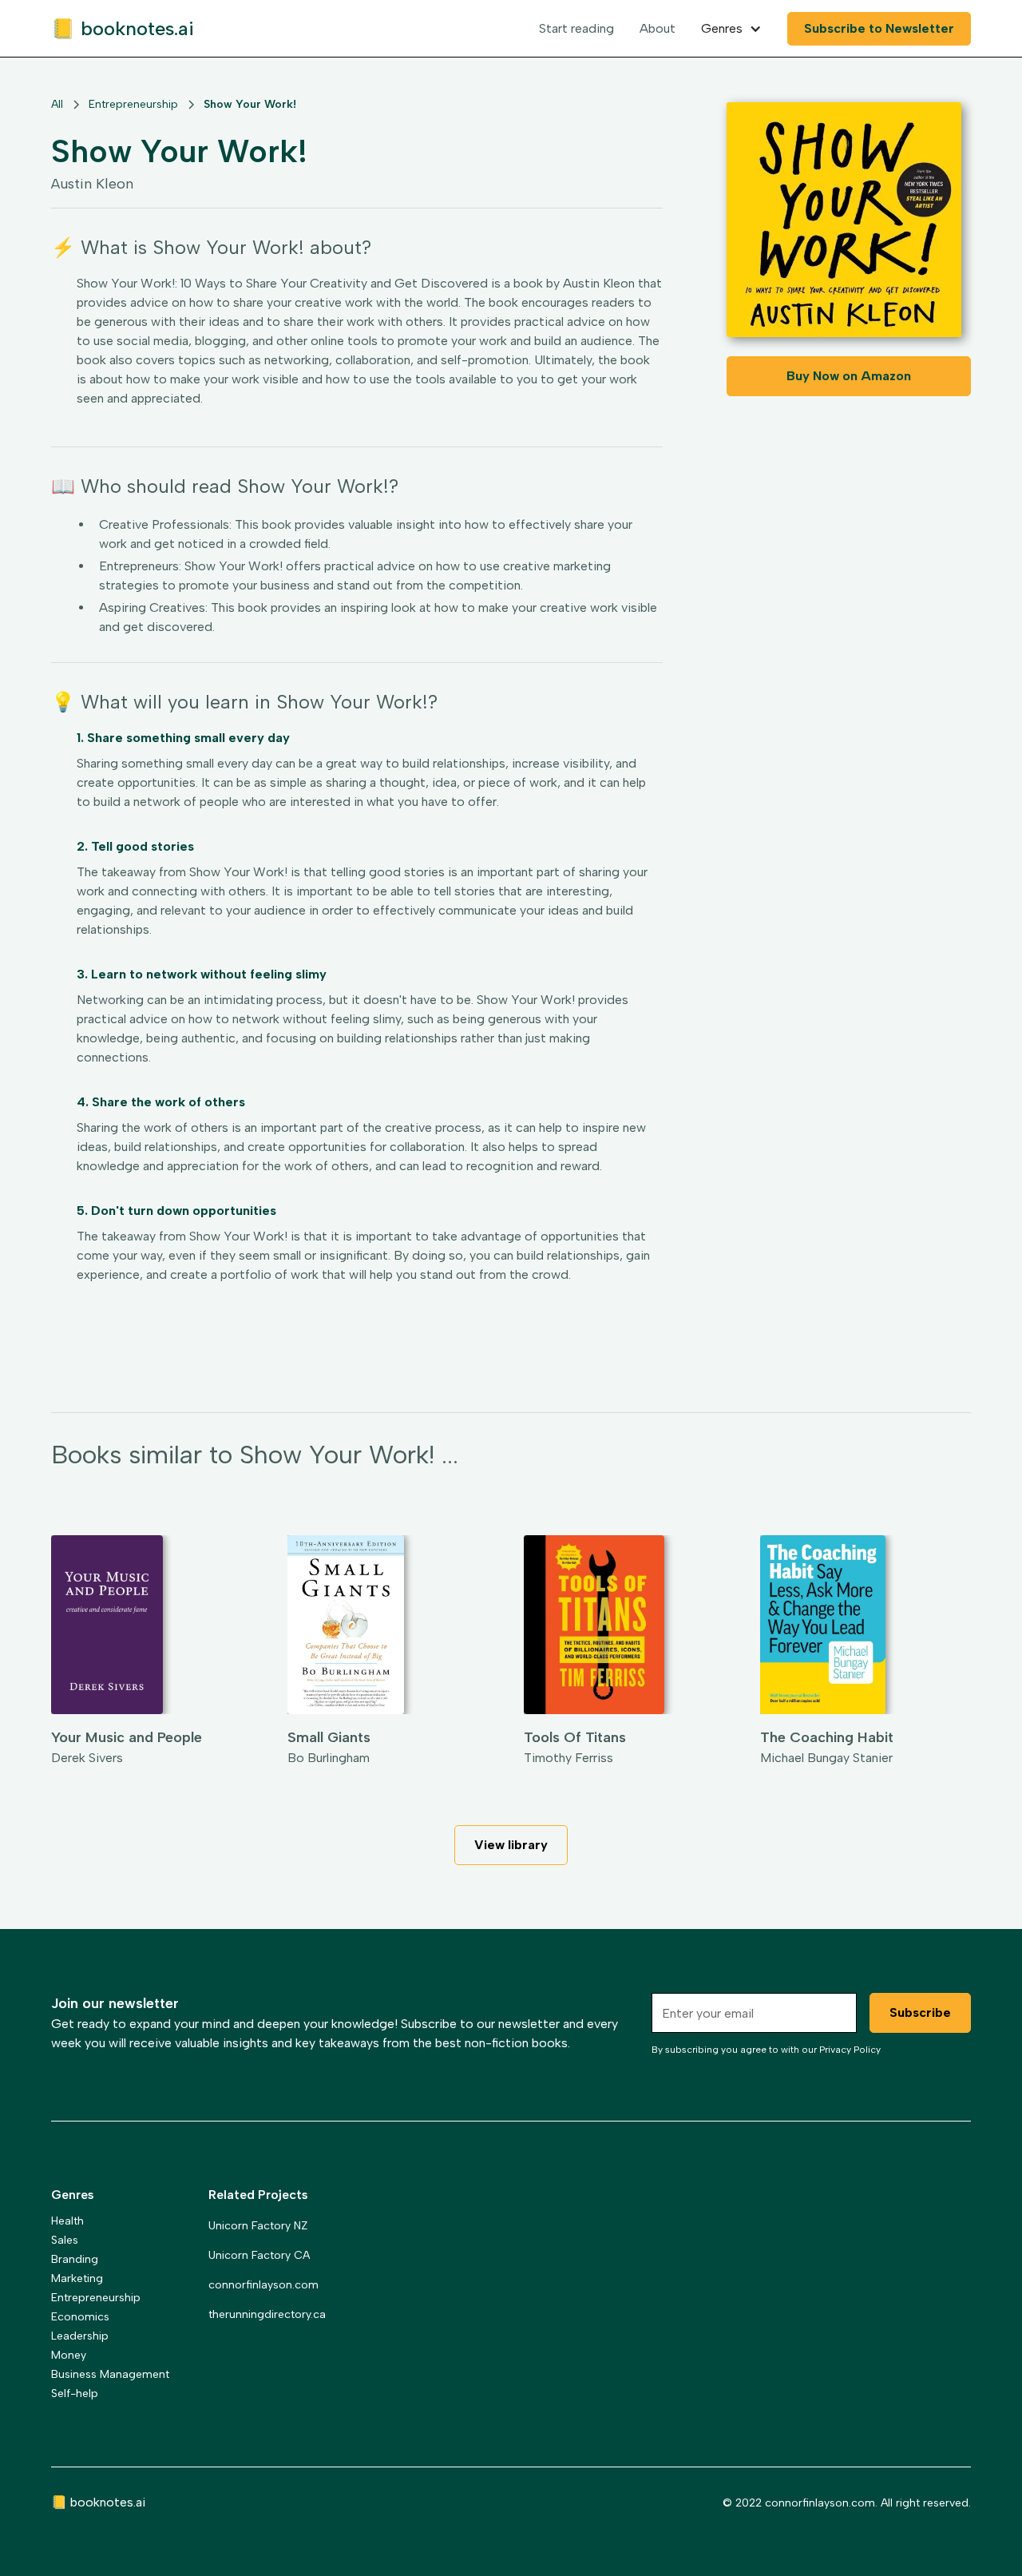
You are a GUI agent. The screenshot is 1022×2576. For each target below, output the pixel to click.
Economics (80, 2317)
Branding (75, 2259)
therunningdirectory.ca (267, 2314)
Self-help (75, 2393)
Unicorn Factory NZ (258, 2226)
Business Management (110, 2374)
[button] (731, 29)
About (658, 28)
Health (67, 2221)
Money (69, 2355)
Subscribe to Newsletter (879, 28)
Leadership (80, 2336)
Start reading (576, 28)
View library (511, 1845)
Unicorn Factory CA (259, 2255)
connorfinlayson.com (263, 2285)
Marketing (77, 2278)
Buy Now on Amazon (849, 376)
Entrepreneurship (96, 2298)
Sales (65, 2240)
